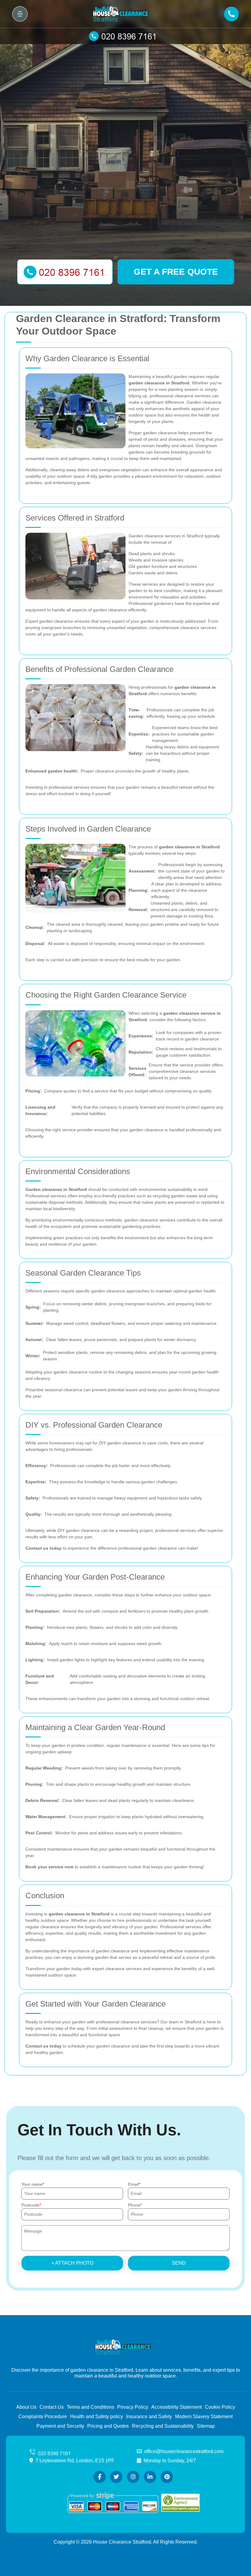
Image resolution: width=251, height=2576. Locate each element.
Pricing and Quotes (108, 2426)
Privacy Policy (133, 2407)
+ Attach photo (72, 2263)
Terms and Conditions (90, 2407)
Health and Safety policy (97, 2417)
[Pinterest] (167, 2477)
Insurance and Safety (149, 2417)
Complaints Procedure (43, 2417)
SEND (179, 2263)
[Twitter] (116, 2477)
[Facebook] (99, 2477)
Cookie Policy (220, 2407)
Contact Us (52, 2407)
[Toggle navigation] (20, 14)
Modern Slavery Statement (204, 2417)
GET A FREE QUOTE (176, 272)
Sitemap (206, 2426)
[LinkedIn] (150, 2477)
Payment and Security (60, 2426)
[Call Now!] (125, 36)
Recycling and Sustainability (163, 2426)
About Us (26, 2407)
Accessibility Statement (176, 2407)
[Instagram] (133, 2477)
